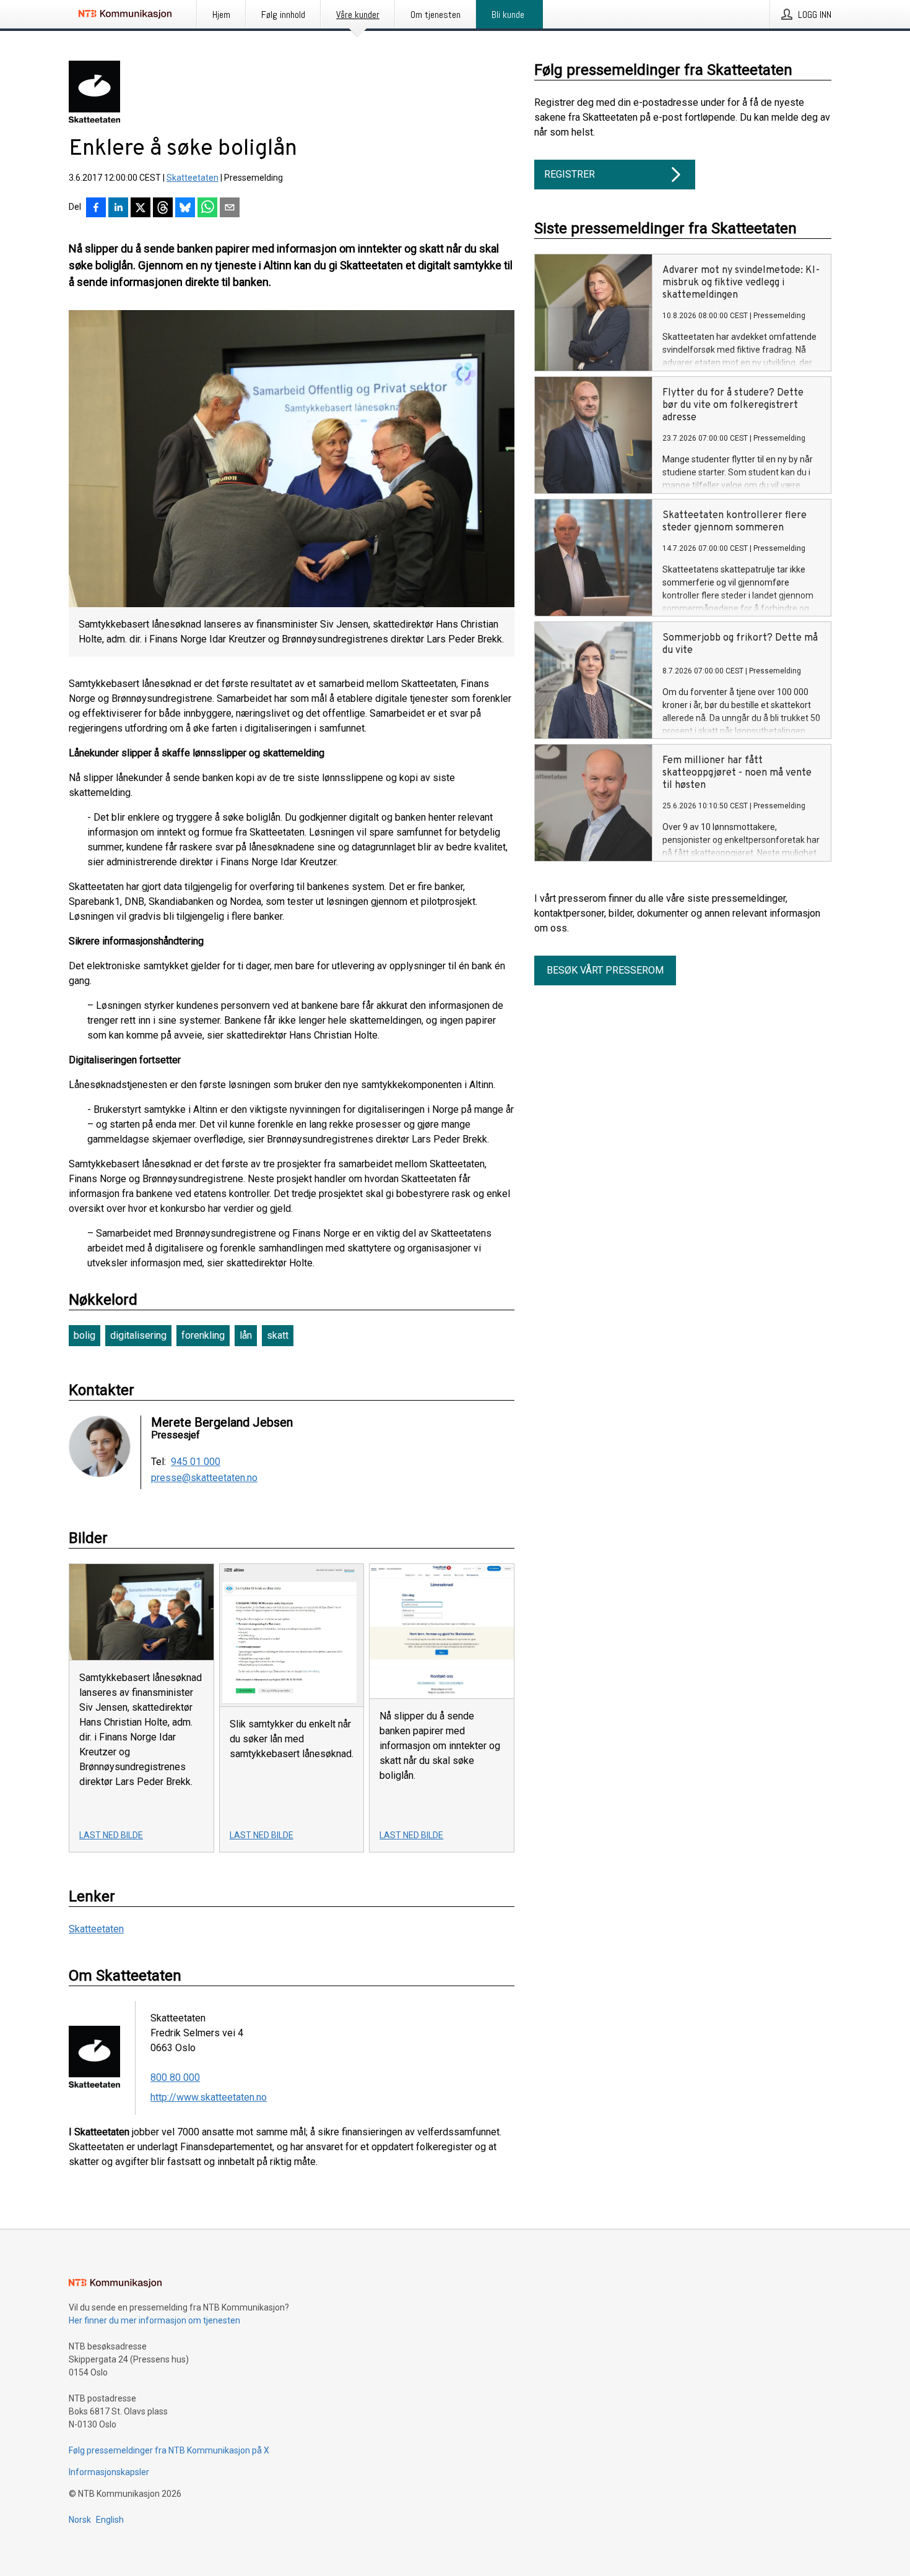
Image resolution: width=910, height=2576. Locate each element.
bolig (84, 1335)
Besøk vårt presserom (605, 970)
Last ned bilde (111, 1835)
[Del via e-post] (230, 209)
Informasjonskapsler (109, 2472)
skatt (278, 1335)
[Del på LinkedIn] (118, 209)
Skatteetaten (193, 178)
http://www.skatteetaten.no (209, 2097)
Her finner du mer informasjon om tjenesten (154, 2320)
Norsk (80, 2520)
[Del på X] (141, 209)
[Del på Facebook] (96, 209)
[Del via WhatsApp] (207, 209)
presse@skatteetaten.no (204, 1478)
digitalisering (138, 1335)
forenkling (203, 1335)
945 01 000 (196, 1462)
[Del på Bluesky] (185, 209)
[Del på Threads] (163, 209)
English (110, 2520)
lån (246, 1335)
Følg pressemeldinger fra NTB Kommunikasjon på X (169, 2450)
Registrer (570, 174)
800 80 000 (175, 2077)
